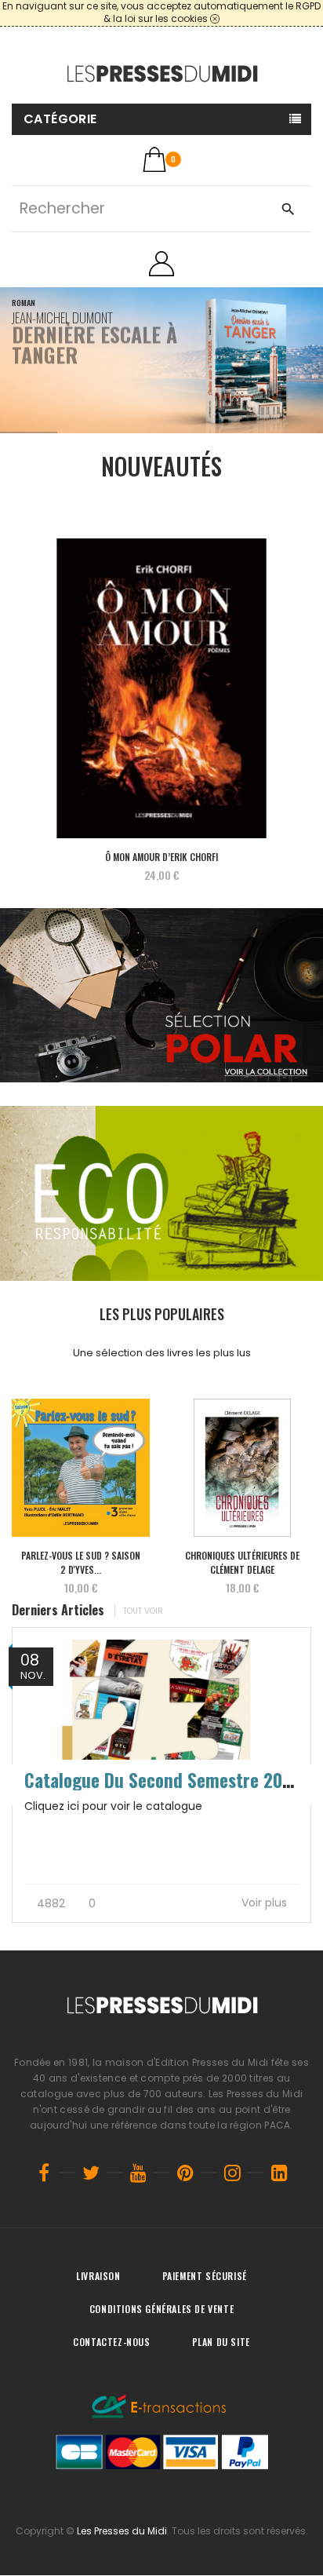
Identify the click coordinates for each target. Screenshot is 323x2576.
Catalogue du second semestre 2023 (163, 1780)
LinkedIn (279, 2173)
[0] (154, 159)
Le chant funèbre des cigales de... (245, 1562)
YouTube (138, 2173)
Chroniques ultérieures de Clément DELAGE (83, 1562)
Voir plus (266, 1903)
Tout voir (143, 1611)
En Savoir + (45, 406)
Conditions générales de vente (161, 2309)
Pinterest (185, 2173)
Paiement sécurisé (205, 2276)
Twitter (91, 2173)
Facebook (44, 2173)
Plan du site (221, 2342)
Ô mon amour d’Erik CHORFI (161, 857)
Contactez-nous (111, 2342)
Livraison (98, 2276)
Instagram (232, 2173)
